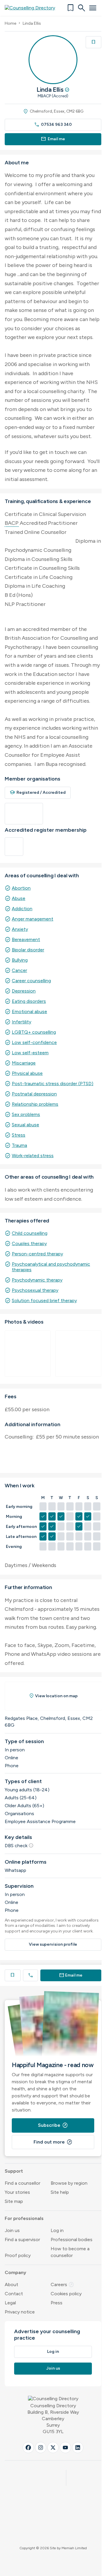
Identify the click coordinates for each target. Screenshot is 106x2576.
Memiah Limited (74, 2548)
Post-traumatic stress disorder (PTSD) (53, 1084)
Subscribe (53, 2125)
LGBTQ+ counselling (34, 1032)
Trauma (19, 1145)
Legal (10, 2303)
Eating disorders (29, 1001)
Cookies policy (66, 2294)
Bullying (20, 960)
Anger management (33, 919)
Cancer (19, 970)
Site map (14, 2201)
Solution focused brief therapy (44, 1300)
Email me (53, 139)
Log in (57, 2230)
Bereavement (26, 939)
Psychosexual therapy (35, 1290)
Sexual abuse (25, 1125)
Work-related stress (33, 1156)
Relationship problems (35, 1104)
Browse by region (69, 2183)
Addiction (22, 909)
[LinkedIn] (78, 2448)
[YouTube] (65, 2448)
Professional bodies (72, 2240)
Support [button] (14, 2171)
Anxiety (20, 929)
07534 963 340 (53, 125)
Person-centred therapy (37, 1254)
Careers (62, 2285)
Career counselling (31, 981)
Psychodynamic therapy (37, 1280)
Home (10, 23)
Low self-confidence (34, 1042)
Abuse (19, 898)
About (11, 2285)
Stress (19, 1135)
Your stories (17, 2192)
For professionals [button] (24, 2218)
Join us (12, 2230)
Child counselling (30, 1233)
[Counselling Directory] (33, 8)
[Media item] (28, 1354)
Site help (60, 2192)
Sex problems (26, 1114)
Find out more (53, 2142)
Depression (24, 991)
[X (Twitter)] (53, 2448)
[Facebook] (28, 2448)
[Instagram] (41, 2448)
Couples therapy (29, 1243)
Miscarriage (24, 1063)
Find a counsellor (23, 2183)
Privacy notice (20, 2312)
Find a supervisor (22, 2240)
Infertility (21, 1022)
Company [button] (15, 2272)
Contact (14, 2294)
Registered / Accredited (38, 792)
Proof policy (18, 2255)
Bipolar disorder (28, 950)
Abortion (21, 888)
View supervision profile (53, 1944)
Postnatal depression (34, 1094)
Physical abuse (27, 1073)
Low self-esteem (30, 1053)
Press (57, 2303)
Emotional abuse (29, 1011)
